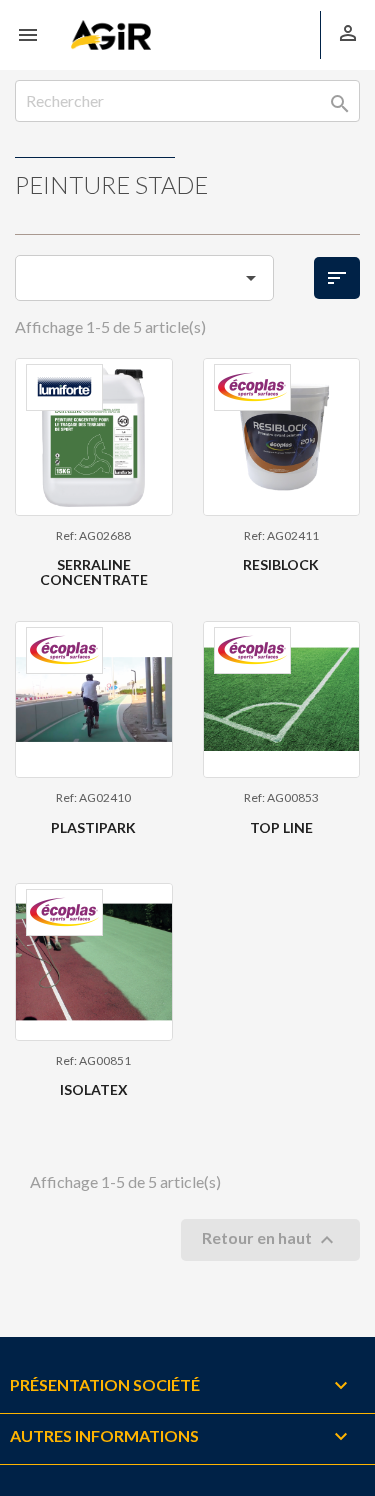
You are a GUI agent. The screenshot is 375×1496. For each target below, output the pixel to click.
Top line (281, 827)
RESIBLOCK (281, 564)
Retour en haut (270, 1240)
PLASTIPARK (93, 827)
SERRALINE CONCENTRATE (94, 572)
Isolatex (94, 1089)
